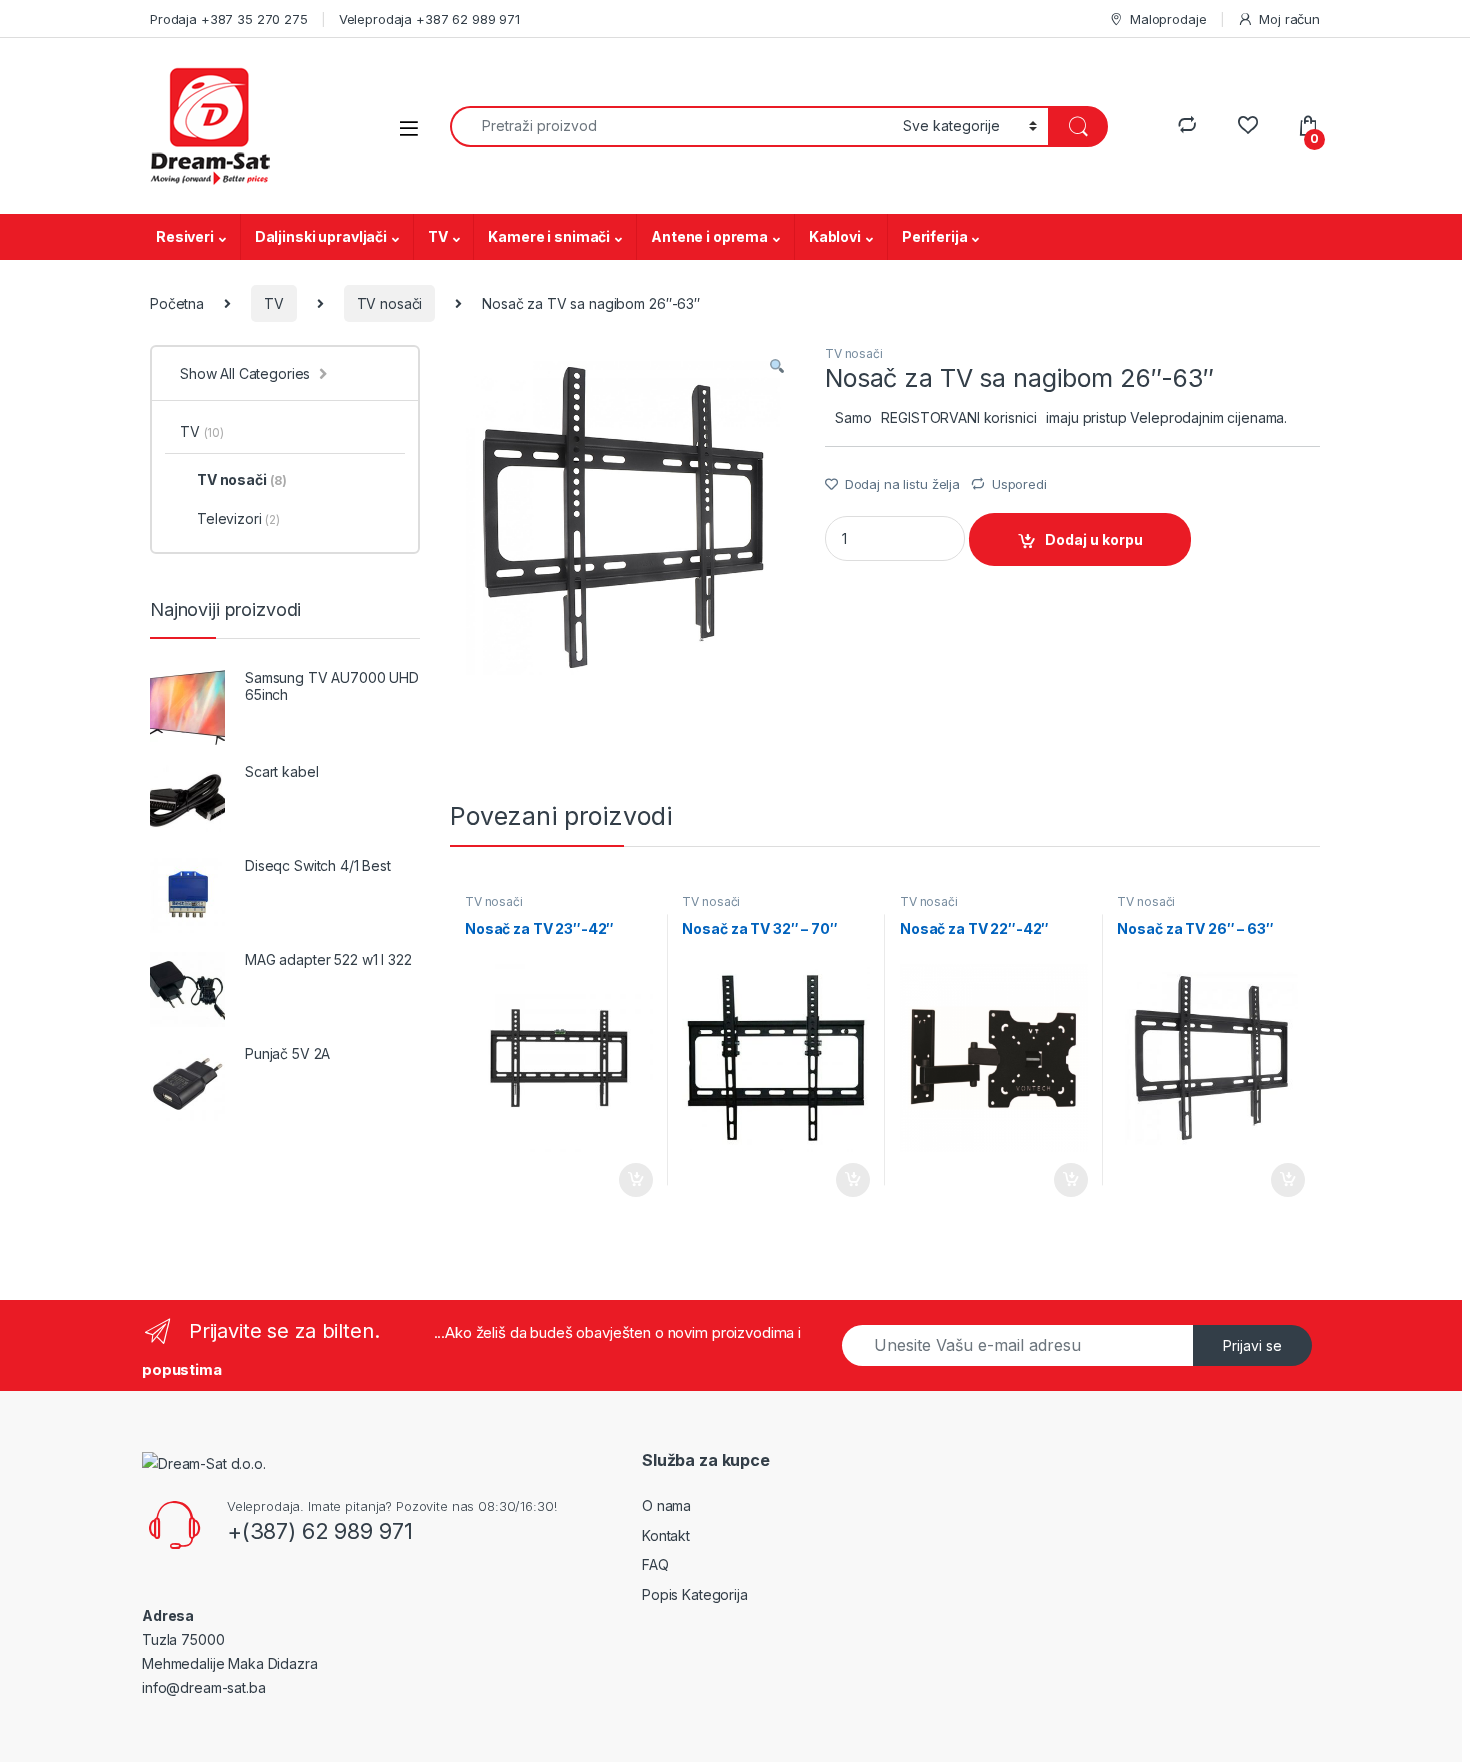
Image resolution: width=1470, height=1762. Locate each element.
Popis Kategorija (695, 1594)
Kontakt (666, 1535)
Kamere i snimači (549, 236)
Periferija (935, 236)
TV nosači (390, 303)
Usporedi (1019, 484)
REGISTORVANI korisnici (958, 417)
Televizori (238, 518)
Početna (177, 303)
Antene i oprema (709, 236)
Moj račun (1289, 19)
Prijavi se (1252, 1345)
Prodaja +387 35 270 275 (229, 19)
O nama (666, 1505)
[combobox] (671, 126)
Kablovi (835, 236)
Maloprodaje (1168, 19)
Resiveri (185, 236)
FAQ (655, 1564)
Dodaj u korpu (1094, 539)
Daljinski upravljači (321, 236)
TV (438, 236)
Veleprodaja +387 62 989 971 (429, 19)
